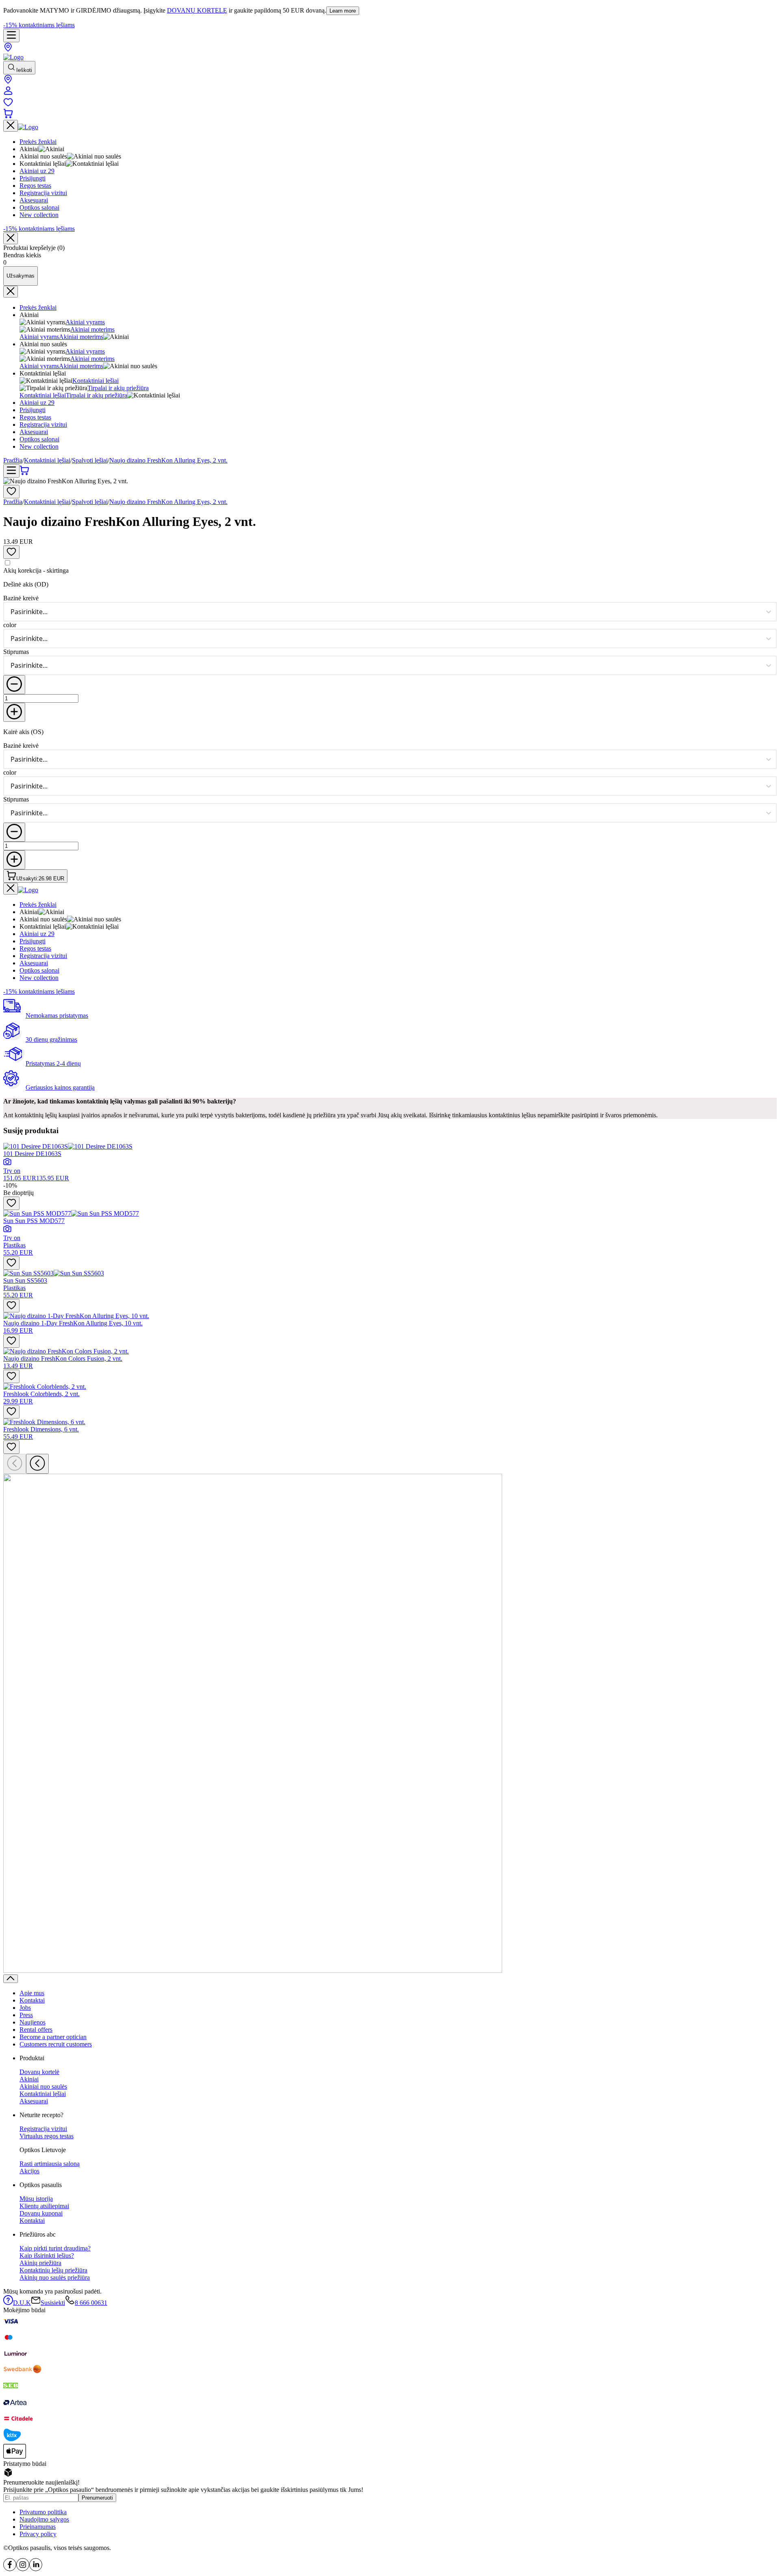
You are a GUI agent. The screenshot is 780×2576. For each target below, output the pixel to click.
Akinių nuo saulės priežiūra (55, 2277)
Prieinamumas (38, 2527)
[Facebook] (10, 2569)
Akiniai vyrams (85, 322)
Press (26, 2015)
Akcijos (29, 2171)
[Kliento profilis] (8, 93)
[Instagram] (23, 2569)
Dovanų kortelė (39, 2072)
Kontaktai (32, 2000)
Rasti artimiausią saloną (50, 2164)
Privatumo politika (43, 2512)
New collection (39, 446)
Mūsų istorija (36, 2199)
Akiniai (29, 2079)
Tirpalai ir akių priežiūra (118, 388)
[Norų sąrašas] (8, 105)
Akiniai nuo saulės (43, 2086)
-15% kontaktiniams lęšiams (39, 25)
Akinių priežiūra (40, 2263)
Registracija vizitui (43, 425)
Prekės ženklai (38, 307)
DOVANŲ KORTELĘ (197, 10)
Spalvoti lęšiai (90, 460)
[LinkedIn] (36, 2569)
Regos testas (35, 417)
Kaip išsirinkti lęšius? (47, 2256)
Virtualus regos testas (47, 2136)
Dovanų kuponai (41, 2213)
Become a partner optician (53, 2037)
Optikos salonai (39, 439)
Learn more (343, 11)
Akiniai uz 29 (37, 403)
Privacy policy (38, 2534)
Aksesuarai (34, 432)
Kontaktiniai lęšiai (95, 381)
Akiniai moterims (92, 329)
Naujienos (32, 2022)
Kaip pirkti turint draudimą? (55, 2248)
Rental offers (36, 2030)
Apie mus (32, 1993)
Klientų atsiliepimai (44, 2206)
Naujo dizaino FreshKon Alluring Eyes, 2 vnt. (168, 460)
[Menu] (11, 36)
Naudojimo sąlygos (44, 2519)
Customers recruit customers (56, 2044)
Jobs (25, 2008)
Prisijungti (32, 410)
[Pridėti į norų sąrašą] (11, 492)
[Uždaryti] (11, 238)
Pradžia (13, 460)
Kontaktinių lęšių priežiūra (53, 2270)
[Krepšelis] (8, 116)
